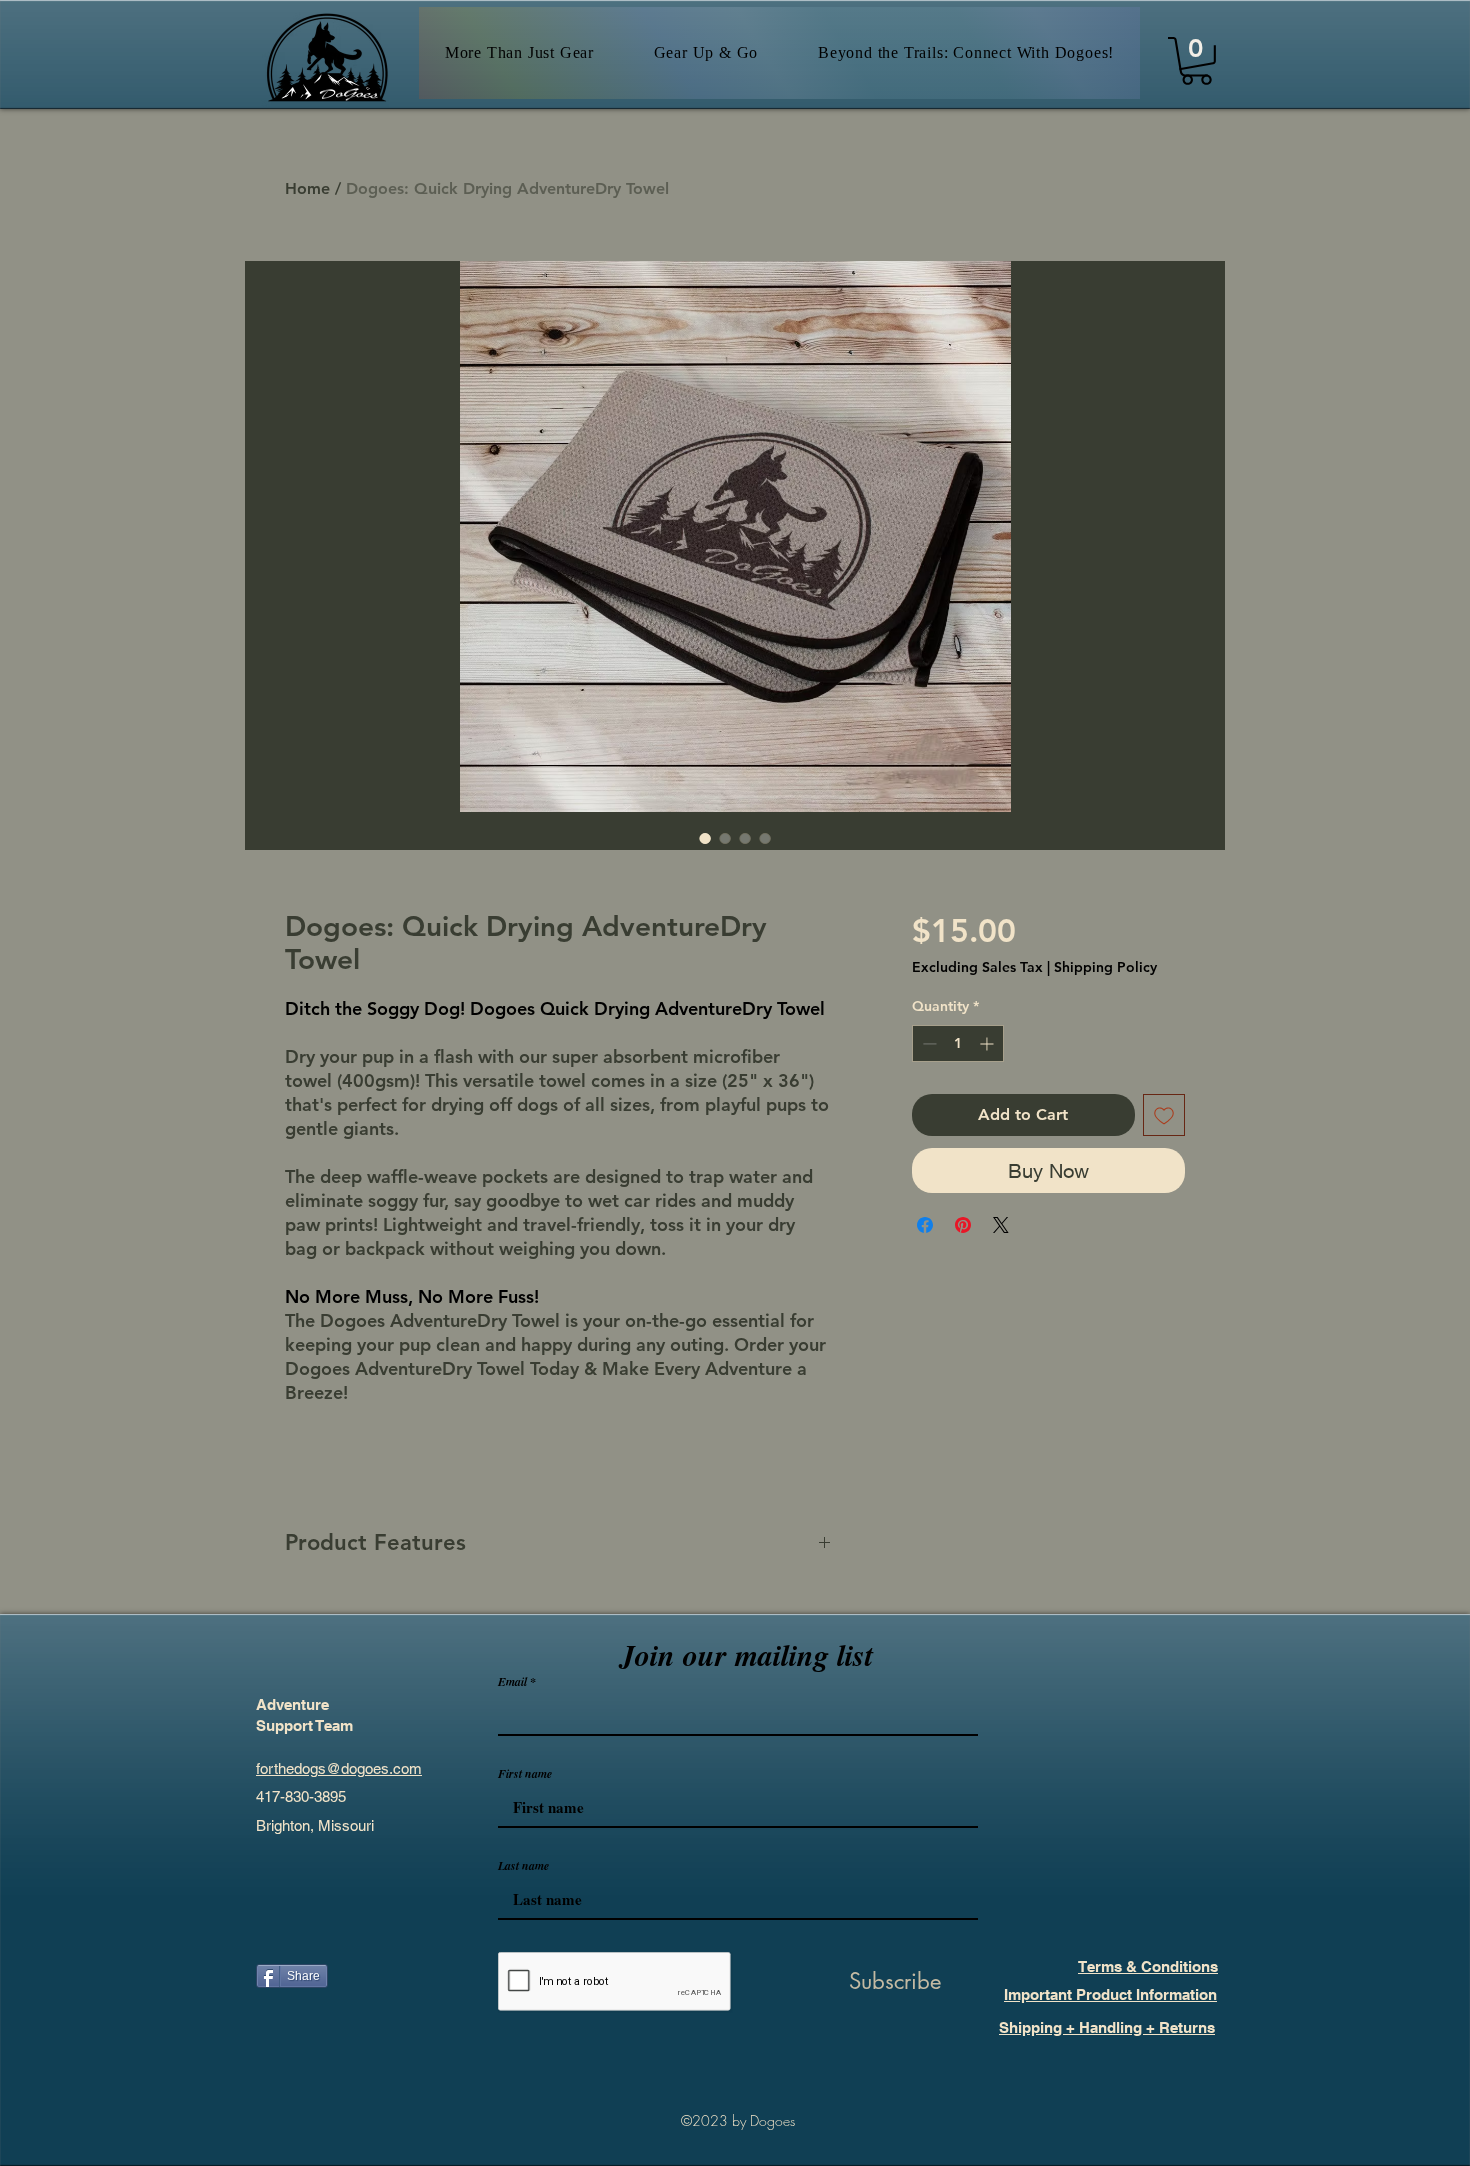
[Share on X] (1001, 1225)
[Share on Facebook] (925, 1225)
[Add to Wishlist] (1164, 1115)
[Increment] (988, 1043)
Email (512, 1682)
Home (307, 188)
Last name (523, 1866)
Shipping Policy (1105, 967)
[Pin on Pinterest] (963, 1225)
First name (525, 1774)
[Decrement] (927, 1043)
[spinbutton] (958, 1043)
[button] (1196, 61)
